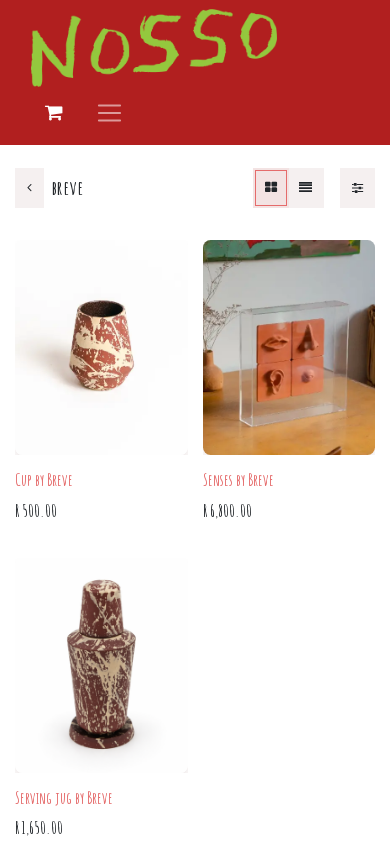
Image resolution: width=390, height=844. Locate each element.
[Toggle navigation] (109, 112)
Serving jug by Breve (64, 798)
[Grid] (271, 188)
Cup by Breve (44, 480)
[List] (305, 188)
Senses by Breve (238, 480)
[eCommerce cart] (54, 113)
